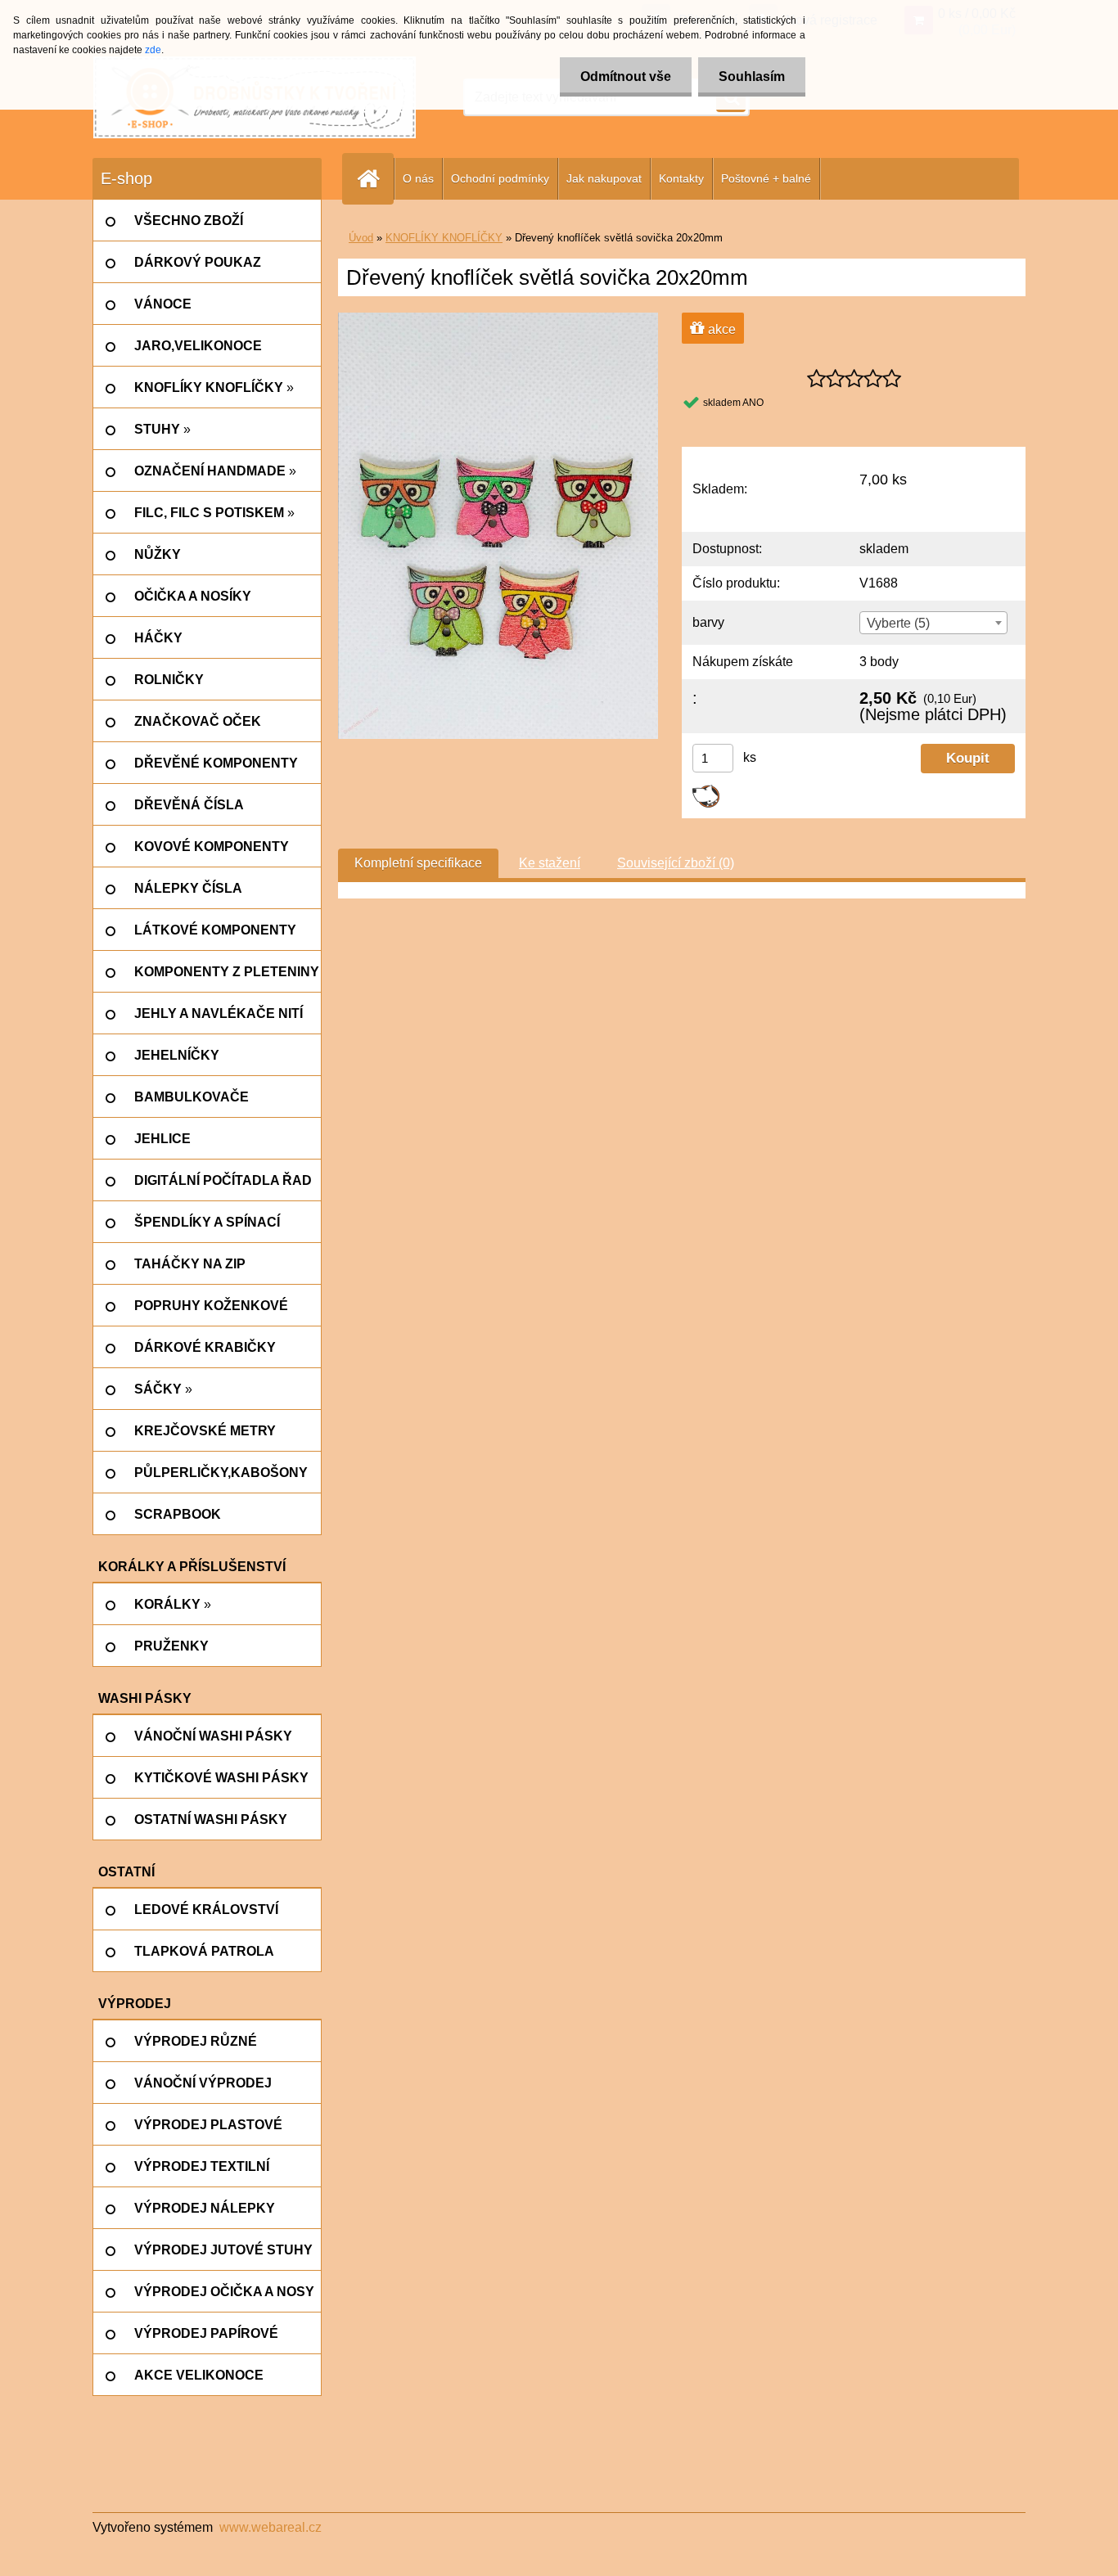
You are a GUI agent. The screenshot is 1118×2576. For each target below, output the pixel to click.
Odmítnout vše (626, 77)
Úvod (361, 238)
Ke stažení (550, 863)
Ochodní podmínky (500, 178)
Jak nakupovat (604, 178)
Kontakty (681, 178)
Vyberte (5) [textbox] (898, 623)
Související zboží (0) (676, 863)
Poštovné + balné (766, 178)
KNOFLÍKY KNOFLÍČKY (444, 238)
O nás (418, 178)
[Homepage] (375, 179)
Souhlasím (752, 77)
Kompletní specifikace (418, 863)
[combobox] (933, 623)
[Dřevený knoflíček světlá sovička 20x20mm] (498, 319)
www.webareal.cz (270, 2527)
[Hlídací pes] (706, 791)
